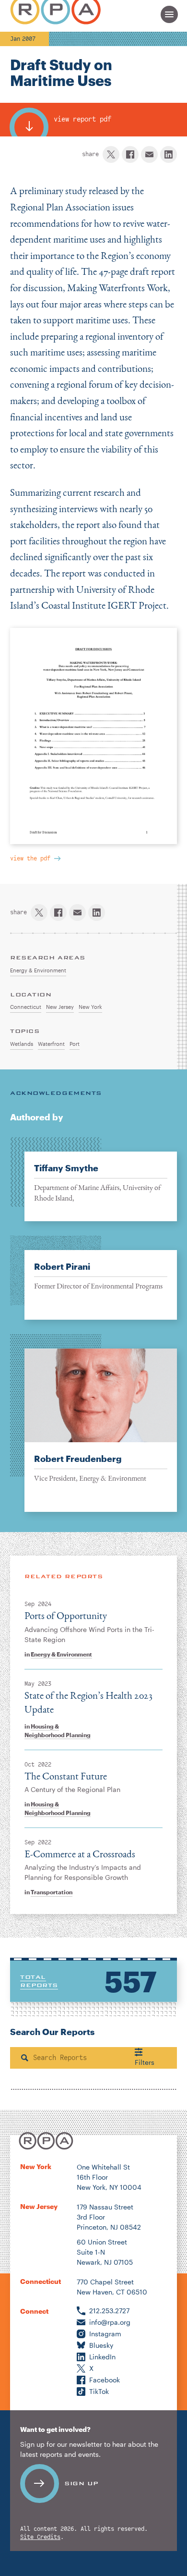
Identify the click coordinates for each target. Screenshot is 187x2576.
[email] (149, 154)
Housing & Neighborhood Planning (58, 1730)
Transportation (52, 1892)
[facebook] (130, 154)
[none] (93, 1278)
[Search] (25, 2058)
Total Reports (39, 1981)
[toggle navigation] (169, 14)
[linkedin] (169, 154)
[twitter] (111, 154)
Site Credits (40, 2537)
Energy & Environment (61, 1654)
